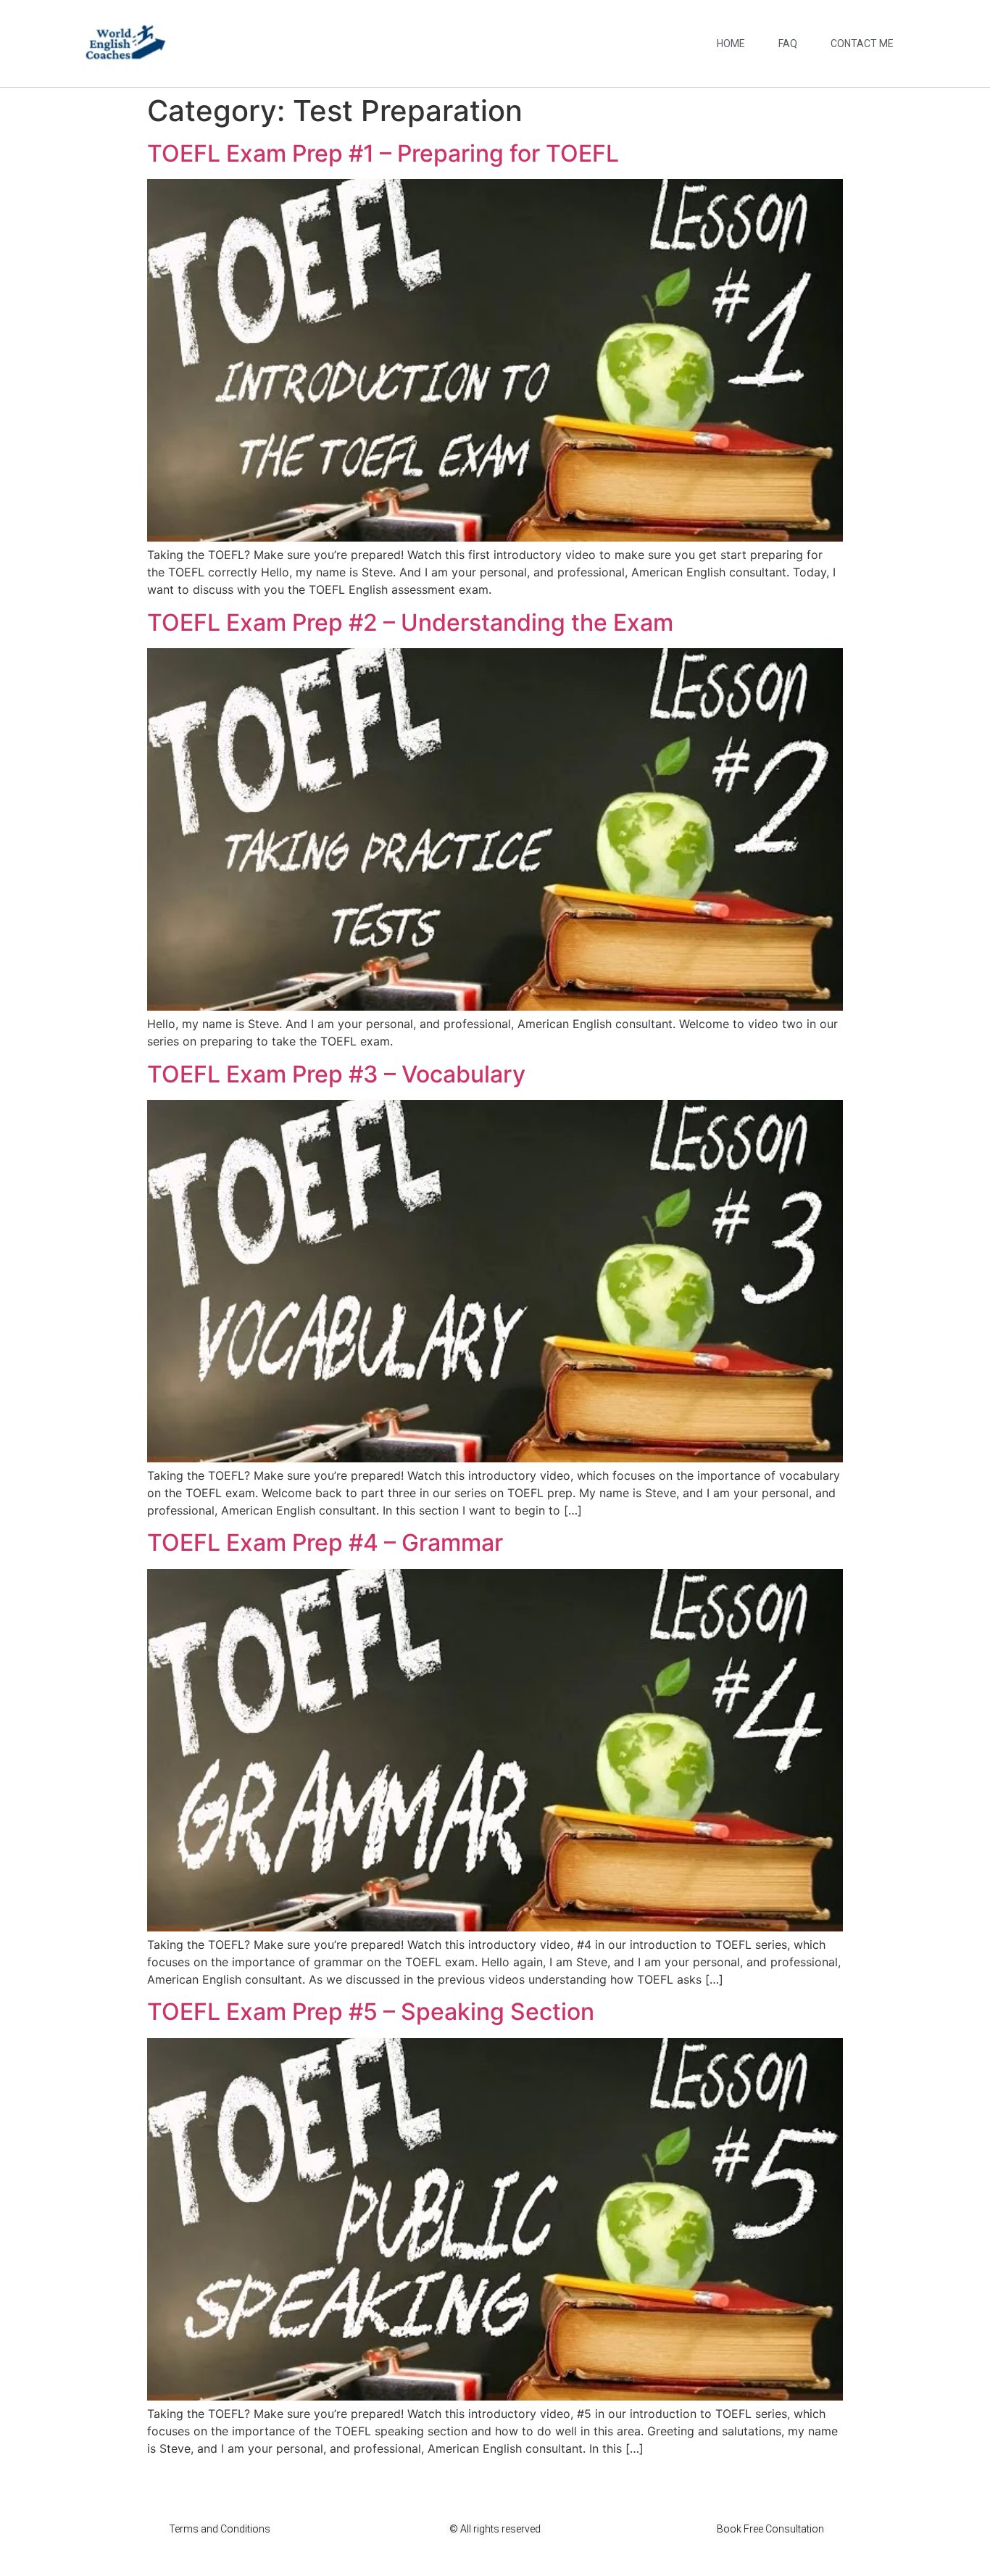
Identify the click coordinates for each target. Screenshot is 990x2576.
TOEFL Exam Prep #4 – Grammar (325, 1542)
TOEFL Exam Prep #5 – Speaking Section (371, 2012)
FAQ (788, 44)
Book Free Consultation (770, 2529)
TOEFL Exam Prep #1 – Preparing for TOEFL (383, 153)
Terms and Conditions (220, 2529)
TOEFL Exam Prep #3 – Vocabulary (336, 1074)
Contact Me (862, 44)
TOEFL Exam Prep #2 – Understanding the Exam (410, 622)
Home (731, 44)
